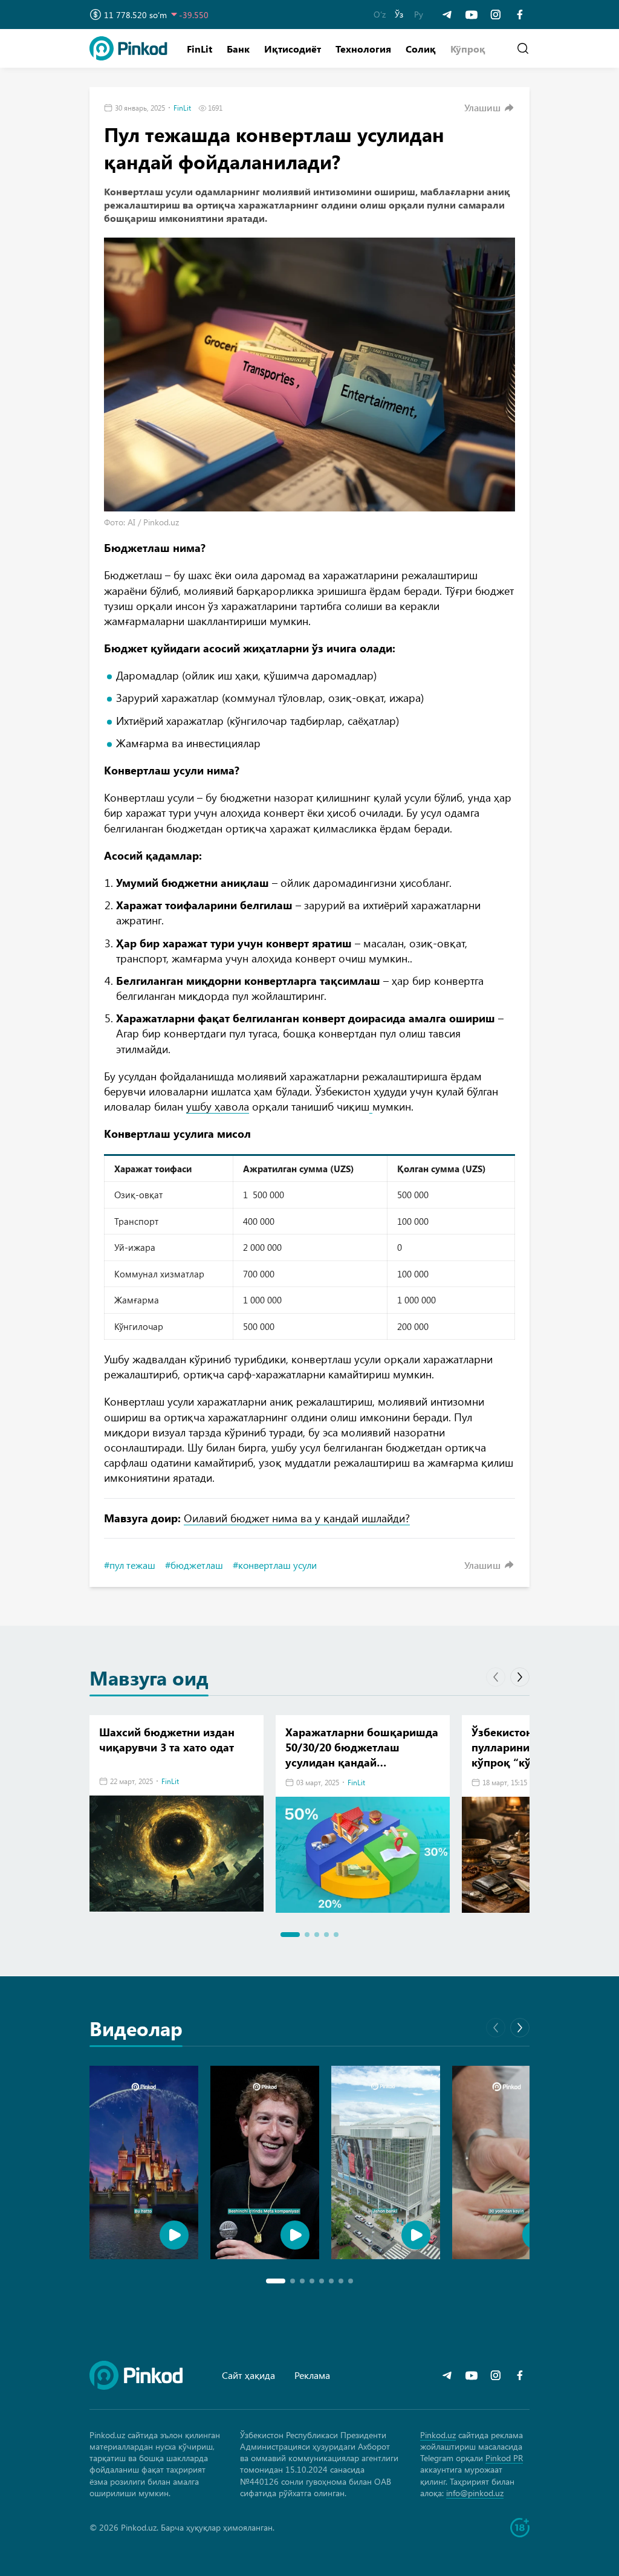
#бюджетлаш (194, 1565)
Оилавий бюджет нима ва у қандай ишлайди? (297, 1518)
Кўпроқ (468, 49)
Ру (419, 14)
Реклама (312, 2375)
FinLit (199, 49)
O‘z (380, 14)
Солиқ (421, 49)
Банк (238, 49)
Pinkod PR (504, 2458)
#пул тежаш (130, 1565)
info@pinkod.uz (475, 2493)
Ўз (399, 14)
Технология (363, 49)
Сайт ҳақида (248, 2375)
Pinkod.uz (438, 2435)
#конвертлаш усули (275, 1565)
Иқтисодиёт (293, 49)
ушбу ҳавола (218, 1106)
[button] (468, 49)
